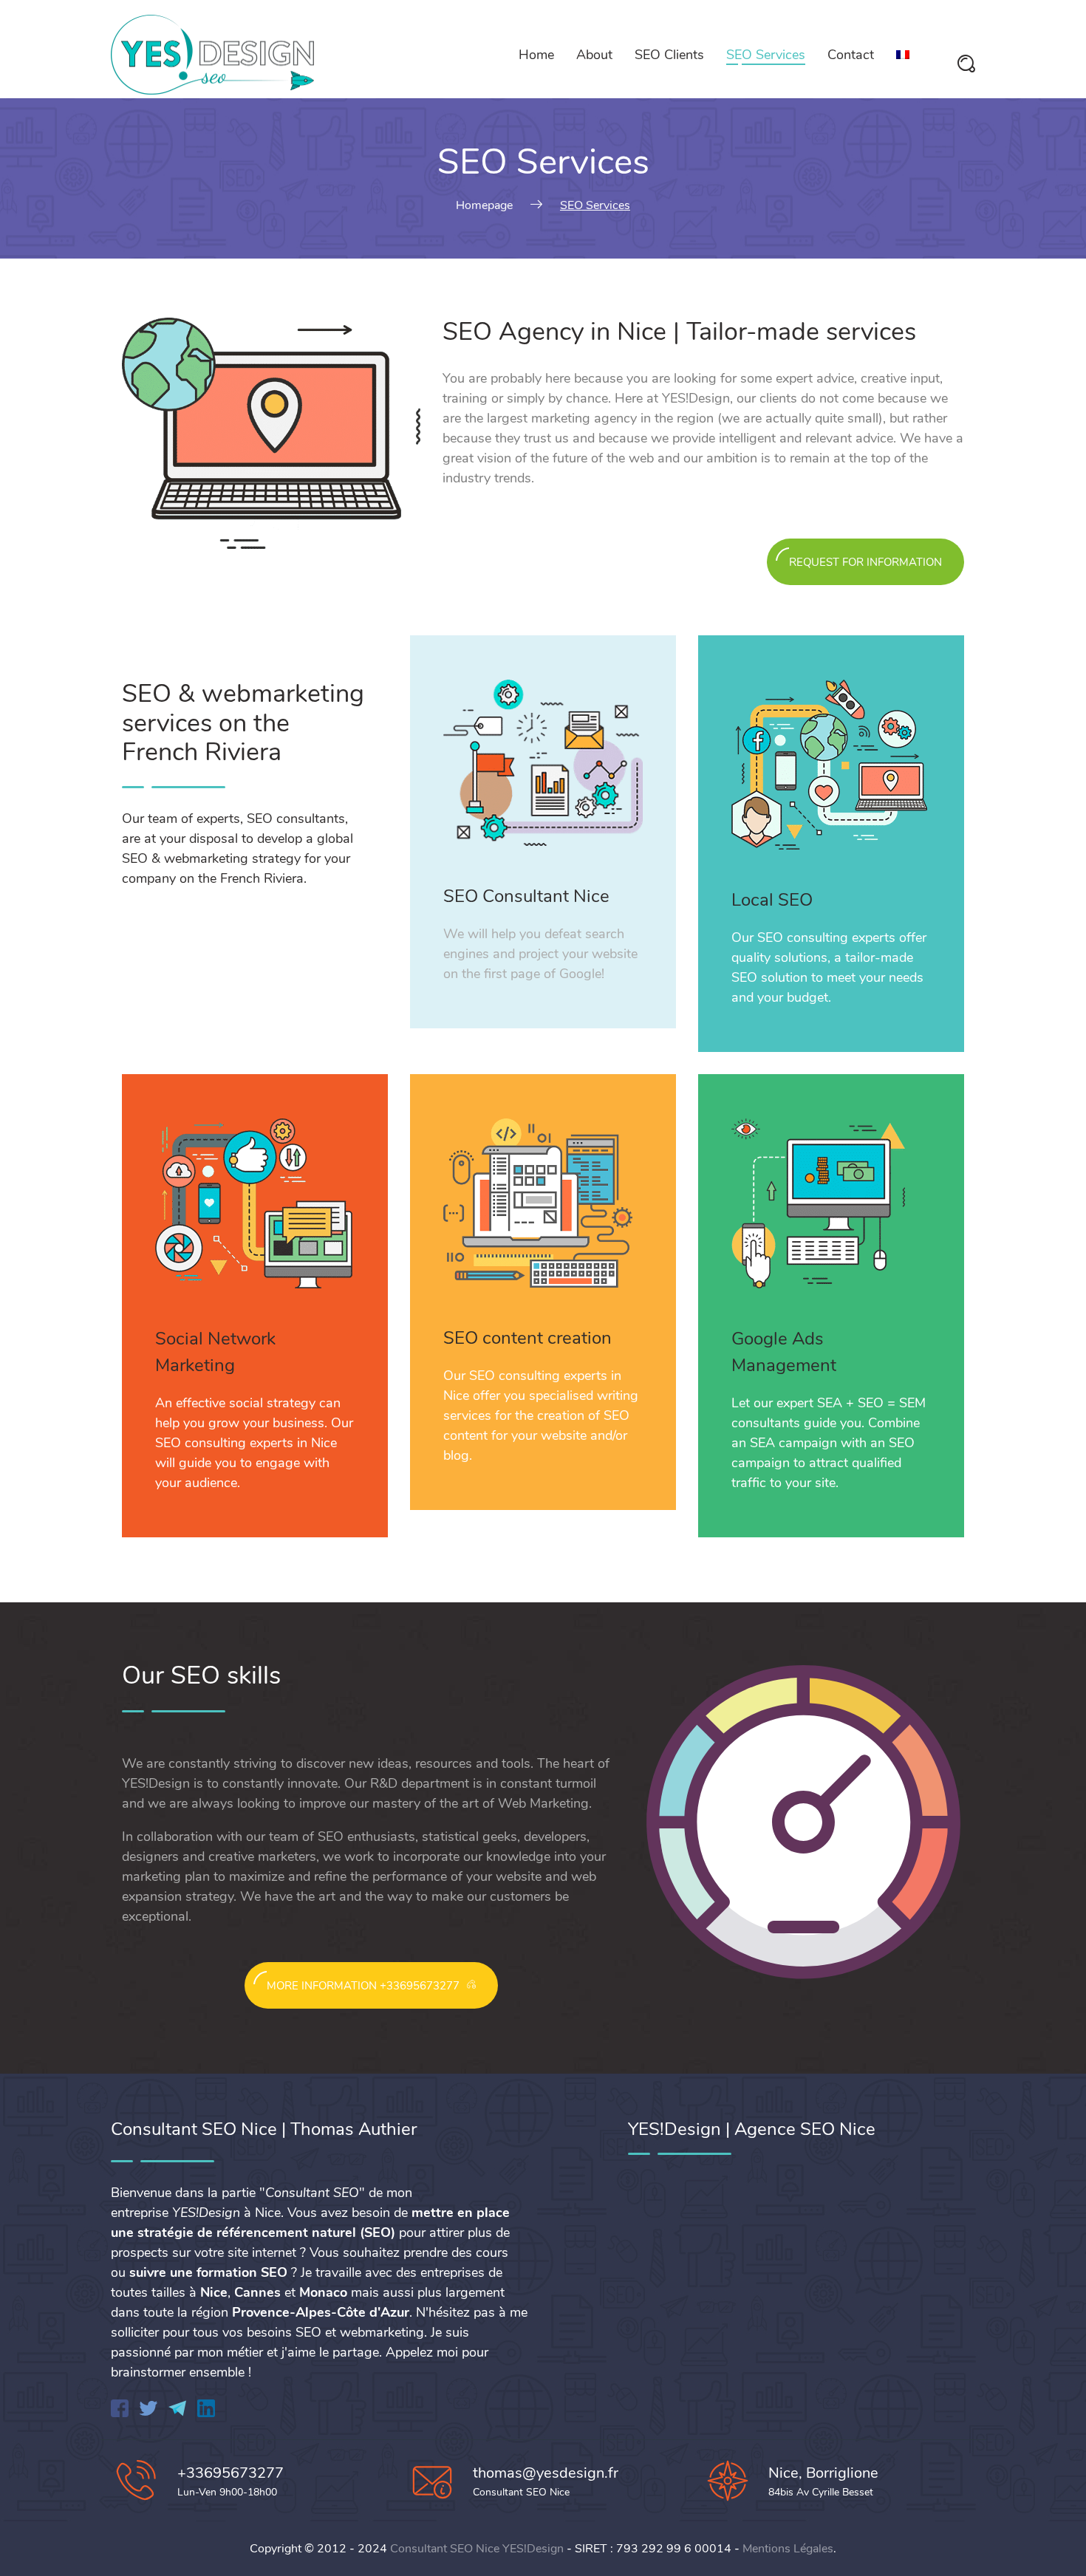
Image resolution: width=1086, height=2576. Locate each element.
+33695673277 (230, 2473)
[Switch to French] (903, 55)
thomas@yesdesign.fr (546, 2473)
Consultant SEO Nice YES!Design (477, 2549)
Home (536, 55)
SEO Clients (669, 55)
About (594, 55)
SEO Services (766, 55)
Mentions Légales (788, 2549)
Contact (851, 55)
